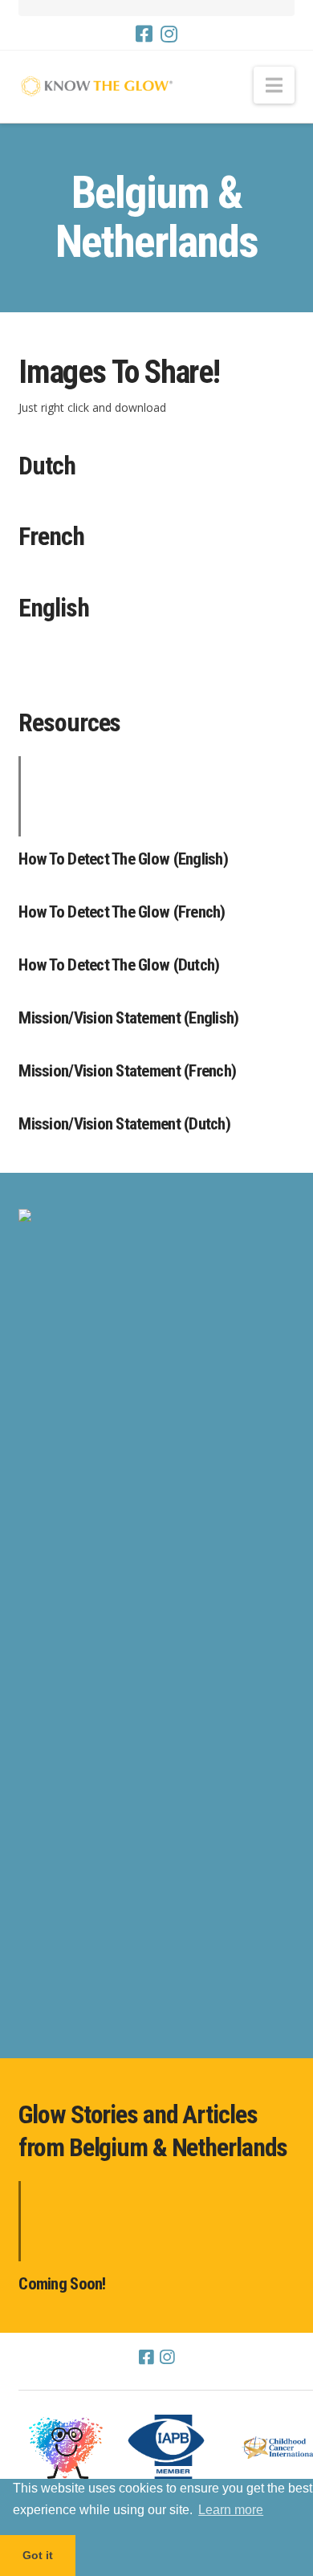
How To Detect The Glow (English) (123, 859)
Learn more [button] (231, 2510)
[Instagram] (169, 34)
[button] (274, 85)
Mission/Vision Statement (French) (127, 1071)
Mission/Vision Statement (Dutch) (124, 1124)
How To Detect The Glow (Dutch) (119, 965)
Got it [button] (38, 2555)
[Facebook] (144, 34)
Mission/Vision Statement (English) (128, 1018)
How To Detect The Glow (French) (122, 912)
